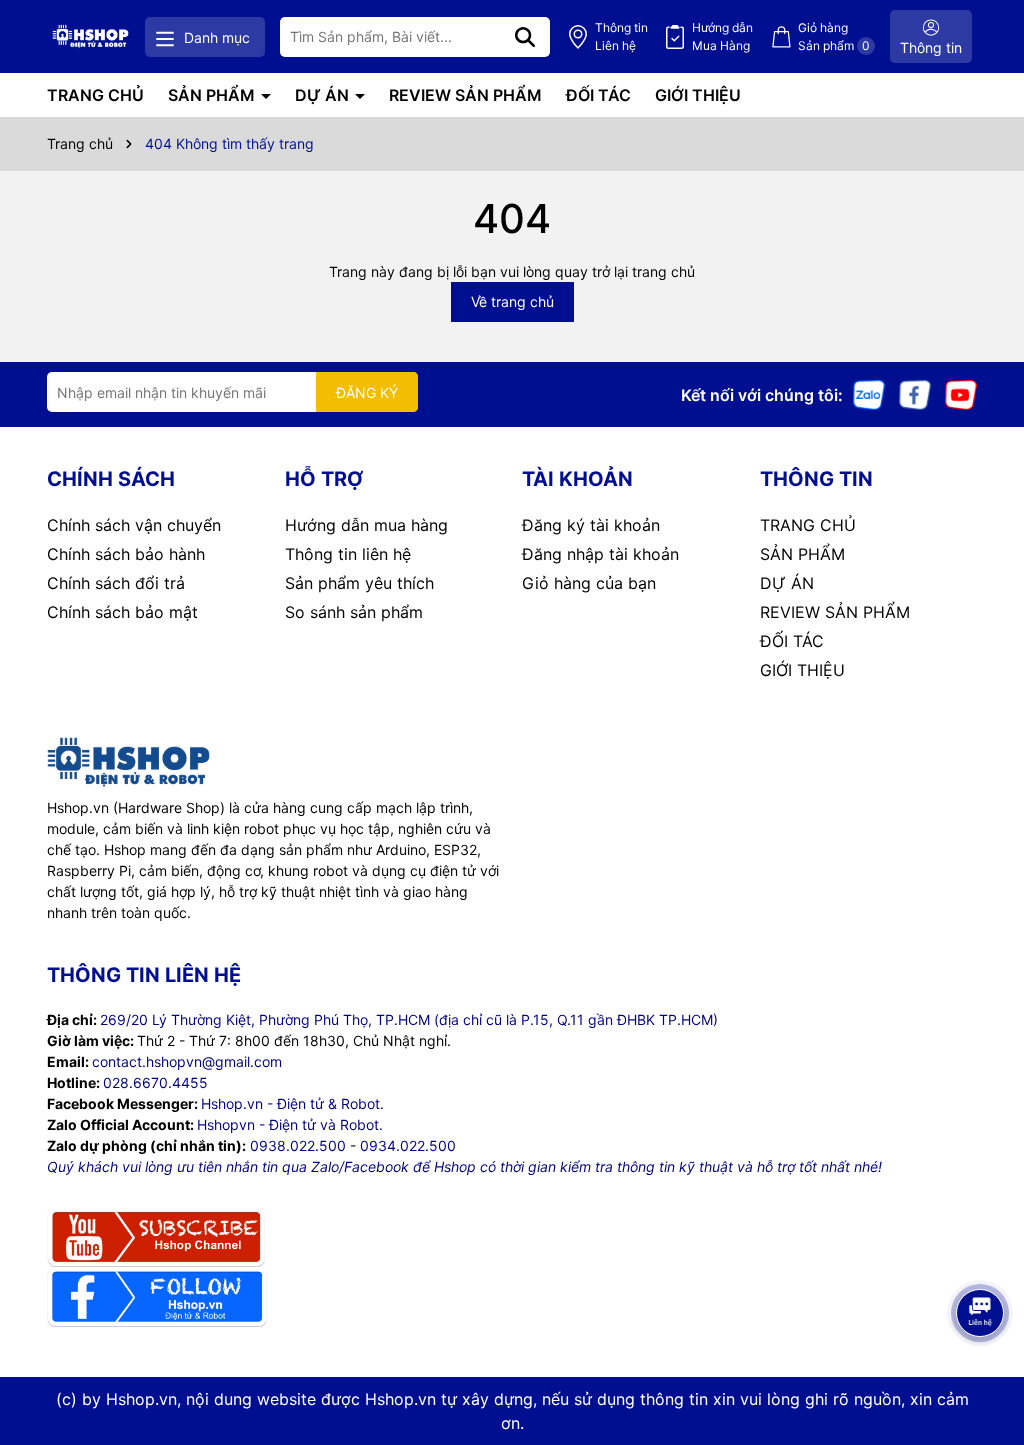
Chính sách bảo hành (126, 554)
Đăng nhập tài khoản (600, 554)
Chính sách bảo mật (122, 612)
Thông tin (621, 36)
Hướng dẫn (722, 36)
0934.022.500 (408, 1145)
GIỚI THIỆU (698, 95)
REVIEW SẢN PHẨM (465, 95)
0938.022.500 (298, 1145)
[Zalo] (869, 393)
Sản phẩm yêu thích (359, 583)
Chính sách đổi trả (116, 583)
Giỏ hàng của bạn (589, 583)
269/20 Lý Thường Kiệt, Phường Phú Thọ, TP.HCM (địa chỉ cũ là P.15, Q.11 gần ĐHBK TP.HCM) (409, 1019)
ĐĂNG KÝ (367, 392)
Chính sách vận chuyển (134, 525)
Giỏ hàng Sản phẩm (834, 36)
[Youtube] (961, 393)
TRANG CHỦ (95, 95)
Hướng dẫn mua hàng (366, 525)
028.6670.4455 (155, 1082)
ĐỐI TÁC (598, 95)
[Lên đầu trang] (981, 1365)
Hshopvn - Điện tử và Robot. (290, 1124)
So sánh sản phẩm (354, 612)
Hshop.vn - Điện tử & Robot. (292, 1103)
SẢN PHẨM (213, 95)
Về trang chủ (512, 301)
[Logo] (90, 36)
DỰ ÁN (324, 95)
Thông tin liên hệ (348, 554)
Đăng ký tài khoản (591, 525)
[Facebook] (915, 393)
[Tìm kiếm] (525, 37)
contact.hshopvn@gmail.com (187, 1061)
